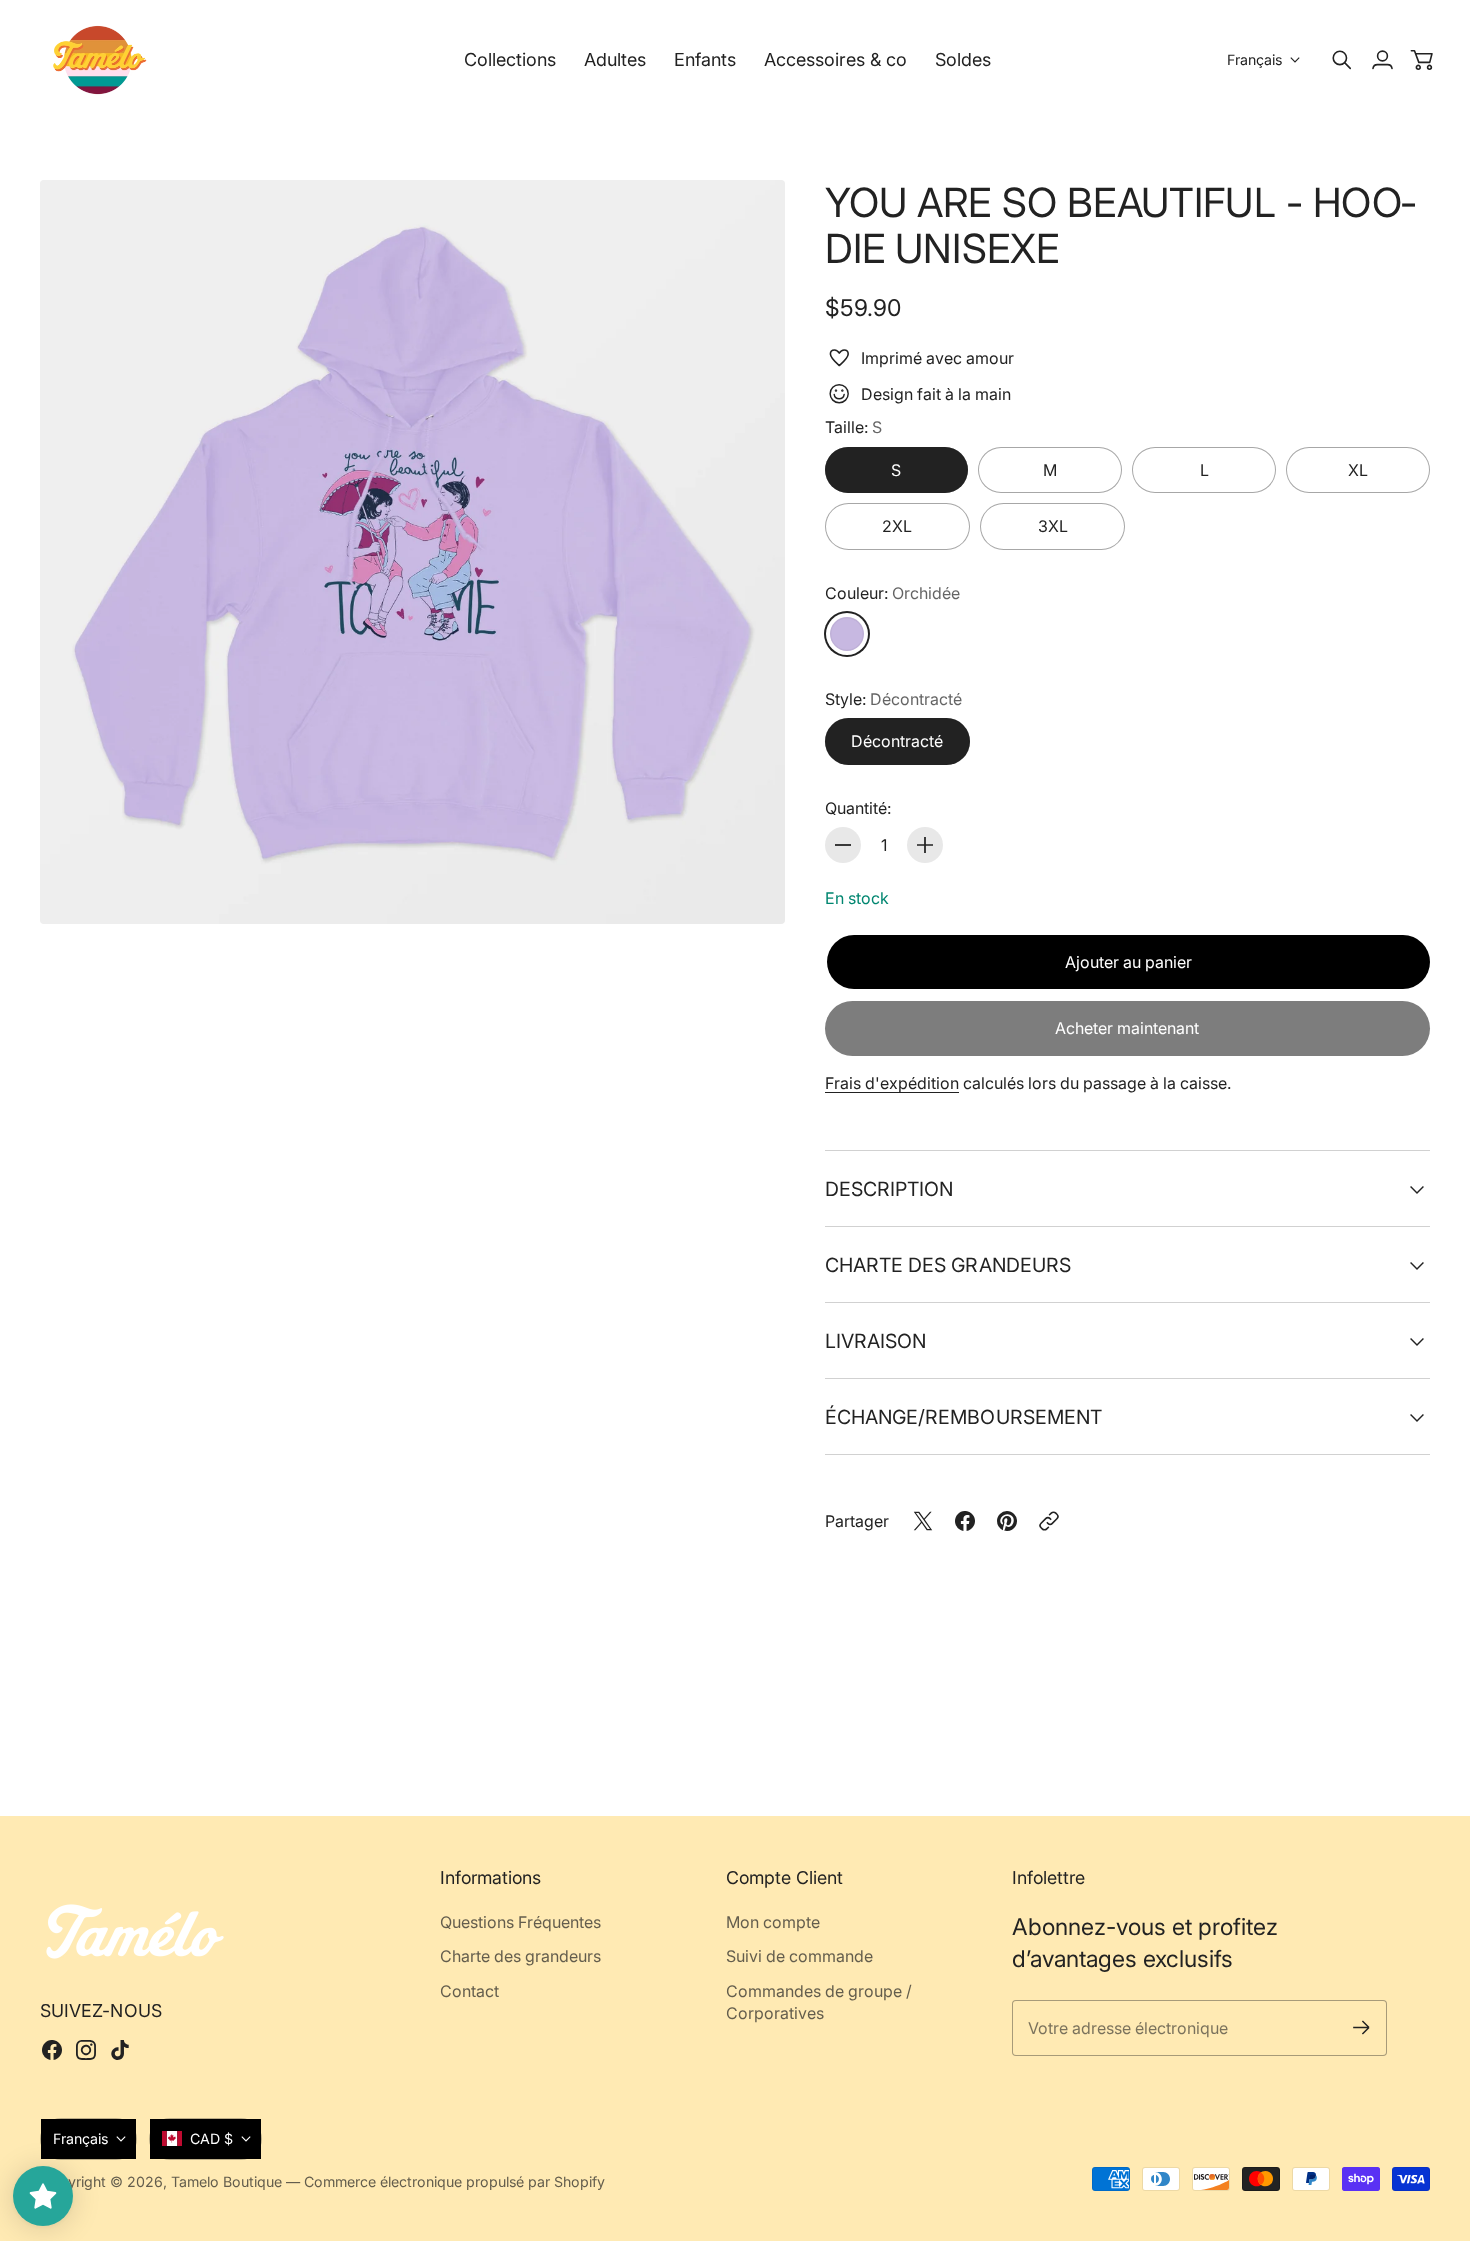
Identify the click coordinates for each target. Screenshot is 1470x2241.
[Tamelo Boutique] (100, 60)
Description (889, 1189)
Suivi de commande (799, 1956)
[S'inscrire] (1361, 2027)
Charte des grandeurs (948, 1265)
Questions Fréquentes (520, 1922)
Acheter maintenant (1127, 1028)
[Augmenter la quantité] (925, 845)
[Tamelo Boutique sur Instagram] (86, 2050)
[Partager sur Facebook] (965, 1521)
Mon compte (773, 1922)
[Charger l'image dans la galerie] (747, 886)
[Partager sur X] (923, 1521)
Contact (469, 1991)
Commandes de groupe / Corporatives (819, 2002)
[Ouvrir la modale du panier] (1422, 60)
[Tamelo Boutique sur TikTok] (120, 2050)
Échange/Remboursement (964, 1417)
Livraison (876, 1341)
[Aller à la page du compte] (1382, 60)
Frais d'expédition (892, 1083)
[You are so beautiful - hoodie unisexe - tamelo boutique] (412, 552)
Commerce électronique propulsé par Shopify (454, 2181)
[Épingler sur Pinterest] (1007, 1521)
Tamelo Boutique (226, 2181)
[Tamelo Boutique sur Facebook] (52, 2050)
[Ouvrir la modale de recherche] (1342, 60)
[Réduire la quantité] (843, 845)
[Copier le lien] (1049, 1521)
